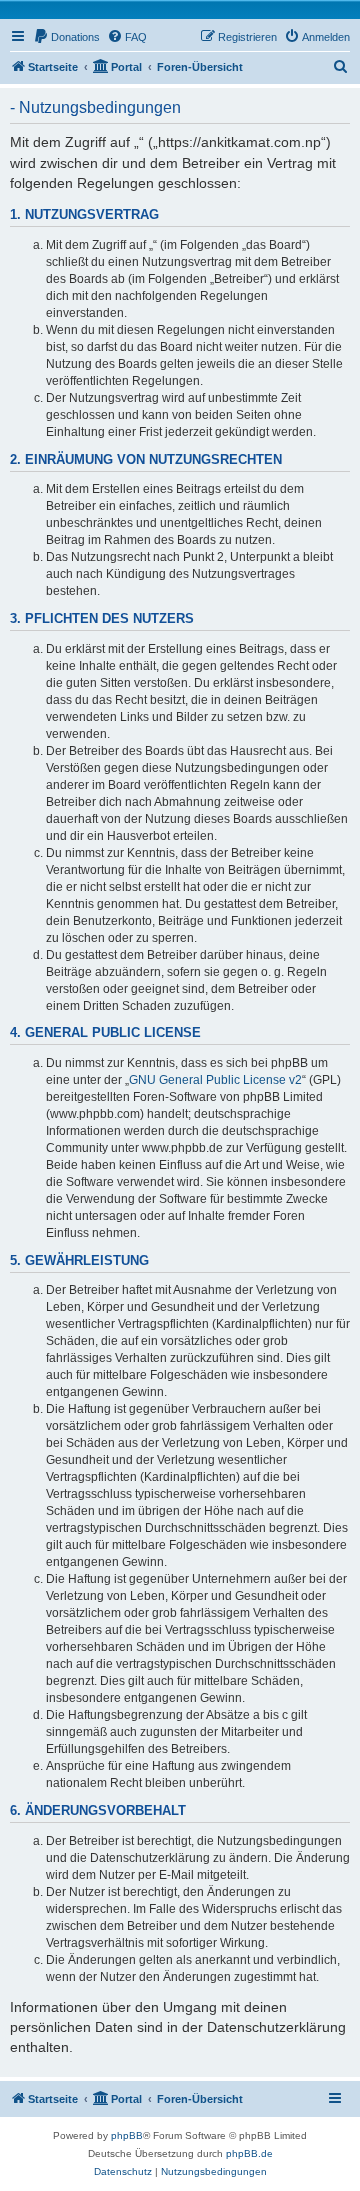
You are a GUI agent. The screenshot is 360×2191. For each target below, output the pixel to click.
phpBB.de (249, 2153)
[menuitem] (66, 37)
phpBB (127, 2135)
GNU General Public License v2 (215, 1080)
